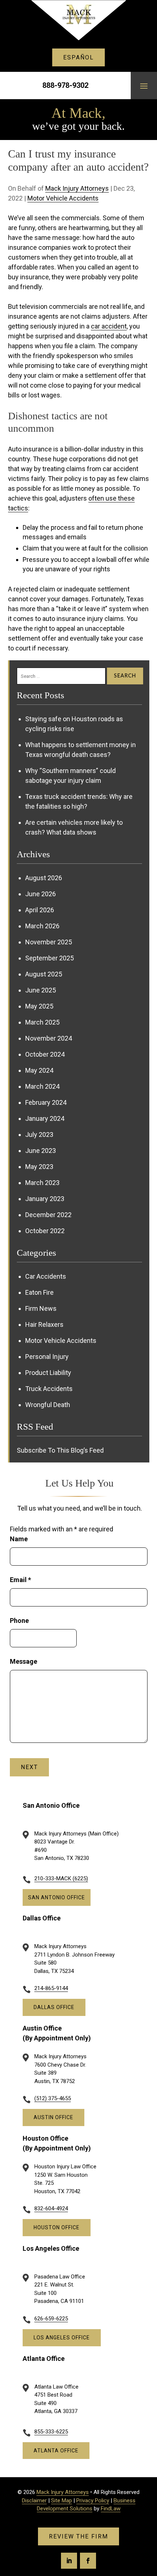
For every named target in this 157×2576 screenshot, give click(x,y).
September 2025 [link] (49, 958)
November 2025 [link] (49, 942)
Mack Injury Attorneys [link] (77, 188)
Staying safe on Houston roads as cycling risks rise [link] (74, 724)
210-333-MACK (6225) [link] (61, 1878)
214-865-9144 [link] (51, 1988)
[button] (144, 86)
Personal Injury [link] (47, 1357)
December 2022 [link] (48, 1215)
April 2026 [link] (40, 910)
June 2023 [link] (41, 1151)
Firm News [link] (41, 1308)
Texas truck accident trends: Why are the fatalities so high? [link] (79, 801)
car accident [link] (109, 326)
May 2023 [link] (39, 1167)
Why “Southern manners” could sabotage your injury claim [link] (70, 776)
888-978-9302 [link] (65, 85)
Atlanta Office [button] (56, 2451)
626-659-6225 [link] (51, 2319)
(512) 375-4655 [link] (53, 2098)
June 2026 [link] (41, 894)
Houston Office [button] (57, 2227)
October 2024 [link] (45, 1054)
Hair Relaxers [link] (44, 1324)
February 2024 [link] (46, 1102)
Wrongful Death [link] (48, 1405)
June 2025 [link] (41, 990)
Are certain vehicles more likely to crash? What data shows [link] (74, 827)
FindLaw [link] (111, 2509)
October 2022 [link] (45, 1231)
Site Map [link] (62, 2501)
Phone (19, 1621)
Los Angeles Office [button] (62, 2338)
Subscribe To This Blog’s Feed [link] (60, 1450)
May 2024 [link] (39, 1070)
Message (24, 1661)
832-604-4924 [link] (51, 2208)
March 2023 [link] (42, 1183)
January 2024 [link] (45, 1118)
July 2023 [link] (39, 1134)
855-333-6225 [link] (51, 2432)
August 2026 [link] (44, 878)
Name (19, 1539)
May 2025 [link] (39, 1006)
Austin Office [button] (53, 2117)
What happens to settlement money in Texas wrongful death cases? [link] (81, 750)
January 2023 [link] (45, 1199)
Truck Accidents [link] (49, 1389)
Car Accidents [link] (46, 1276)
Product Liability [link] (48, 1373)
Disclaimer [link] (34, 2501)
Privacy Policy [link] (93, 2501)
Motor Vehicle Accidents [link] (63, 198)
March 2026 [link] (42, 926)
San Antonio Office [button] (57, 1897)
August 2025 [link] (44, 974)
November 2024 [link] (49, 1038)
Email (20, 1580)
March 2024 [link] (42, 1086)
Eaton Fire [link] (39, 1292)
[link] (78, 20)
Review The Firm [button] (78, 2536)
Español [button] (78, 57)
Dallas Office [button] (54, 2007)
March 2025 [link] (42, 1022)
